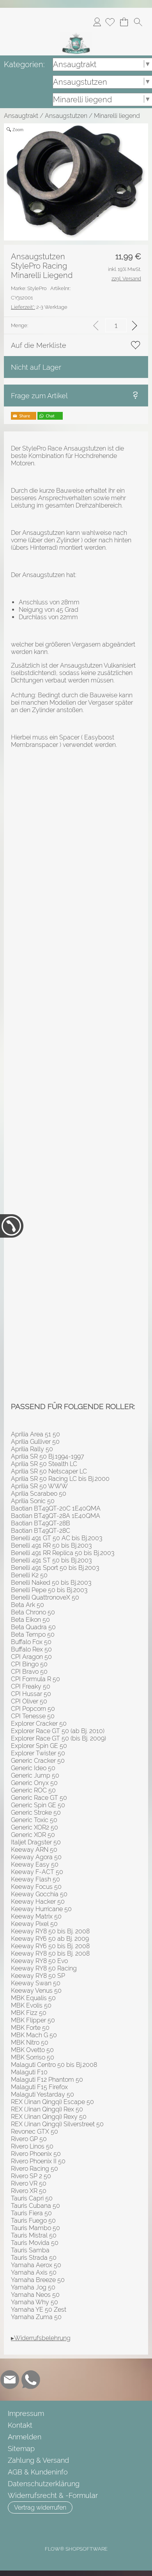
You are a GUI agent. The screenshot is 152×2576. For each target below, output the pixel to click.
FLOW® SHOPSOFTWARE (76, 2549)
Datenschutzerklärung (44, 2484)
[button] (138, 22)
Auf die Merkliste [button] (39, 345)
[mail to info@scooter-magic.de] (10, 2380)
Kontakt (20, 2425)
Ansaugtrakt (21, 116)
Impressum (26, 2413)
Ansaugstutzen (66, 116)
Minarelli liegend (117, 116)
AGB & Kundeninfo (38, 2472)
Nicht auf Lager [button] (36, 367)
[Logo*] (76, 35)
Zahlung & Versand (38, 2460)
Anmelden (97, 22)
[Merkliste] (110, 22)
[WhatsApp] (31, 2380)
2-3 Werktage (39, 307)
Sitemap (21, 2449)
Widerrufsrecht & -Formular (53, 2495)
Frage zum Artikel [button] (39, 396)
